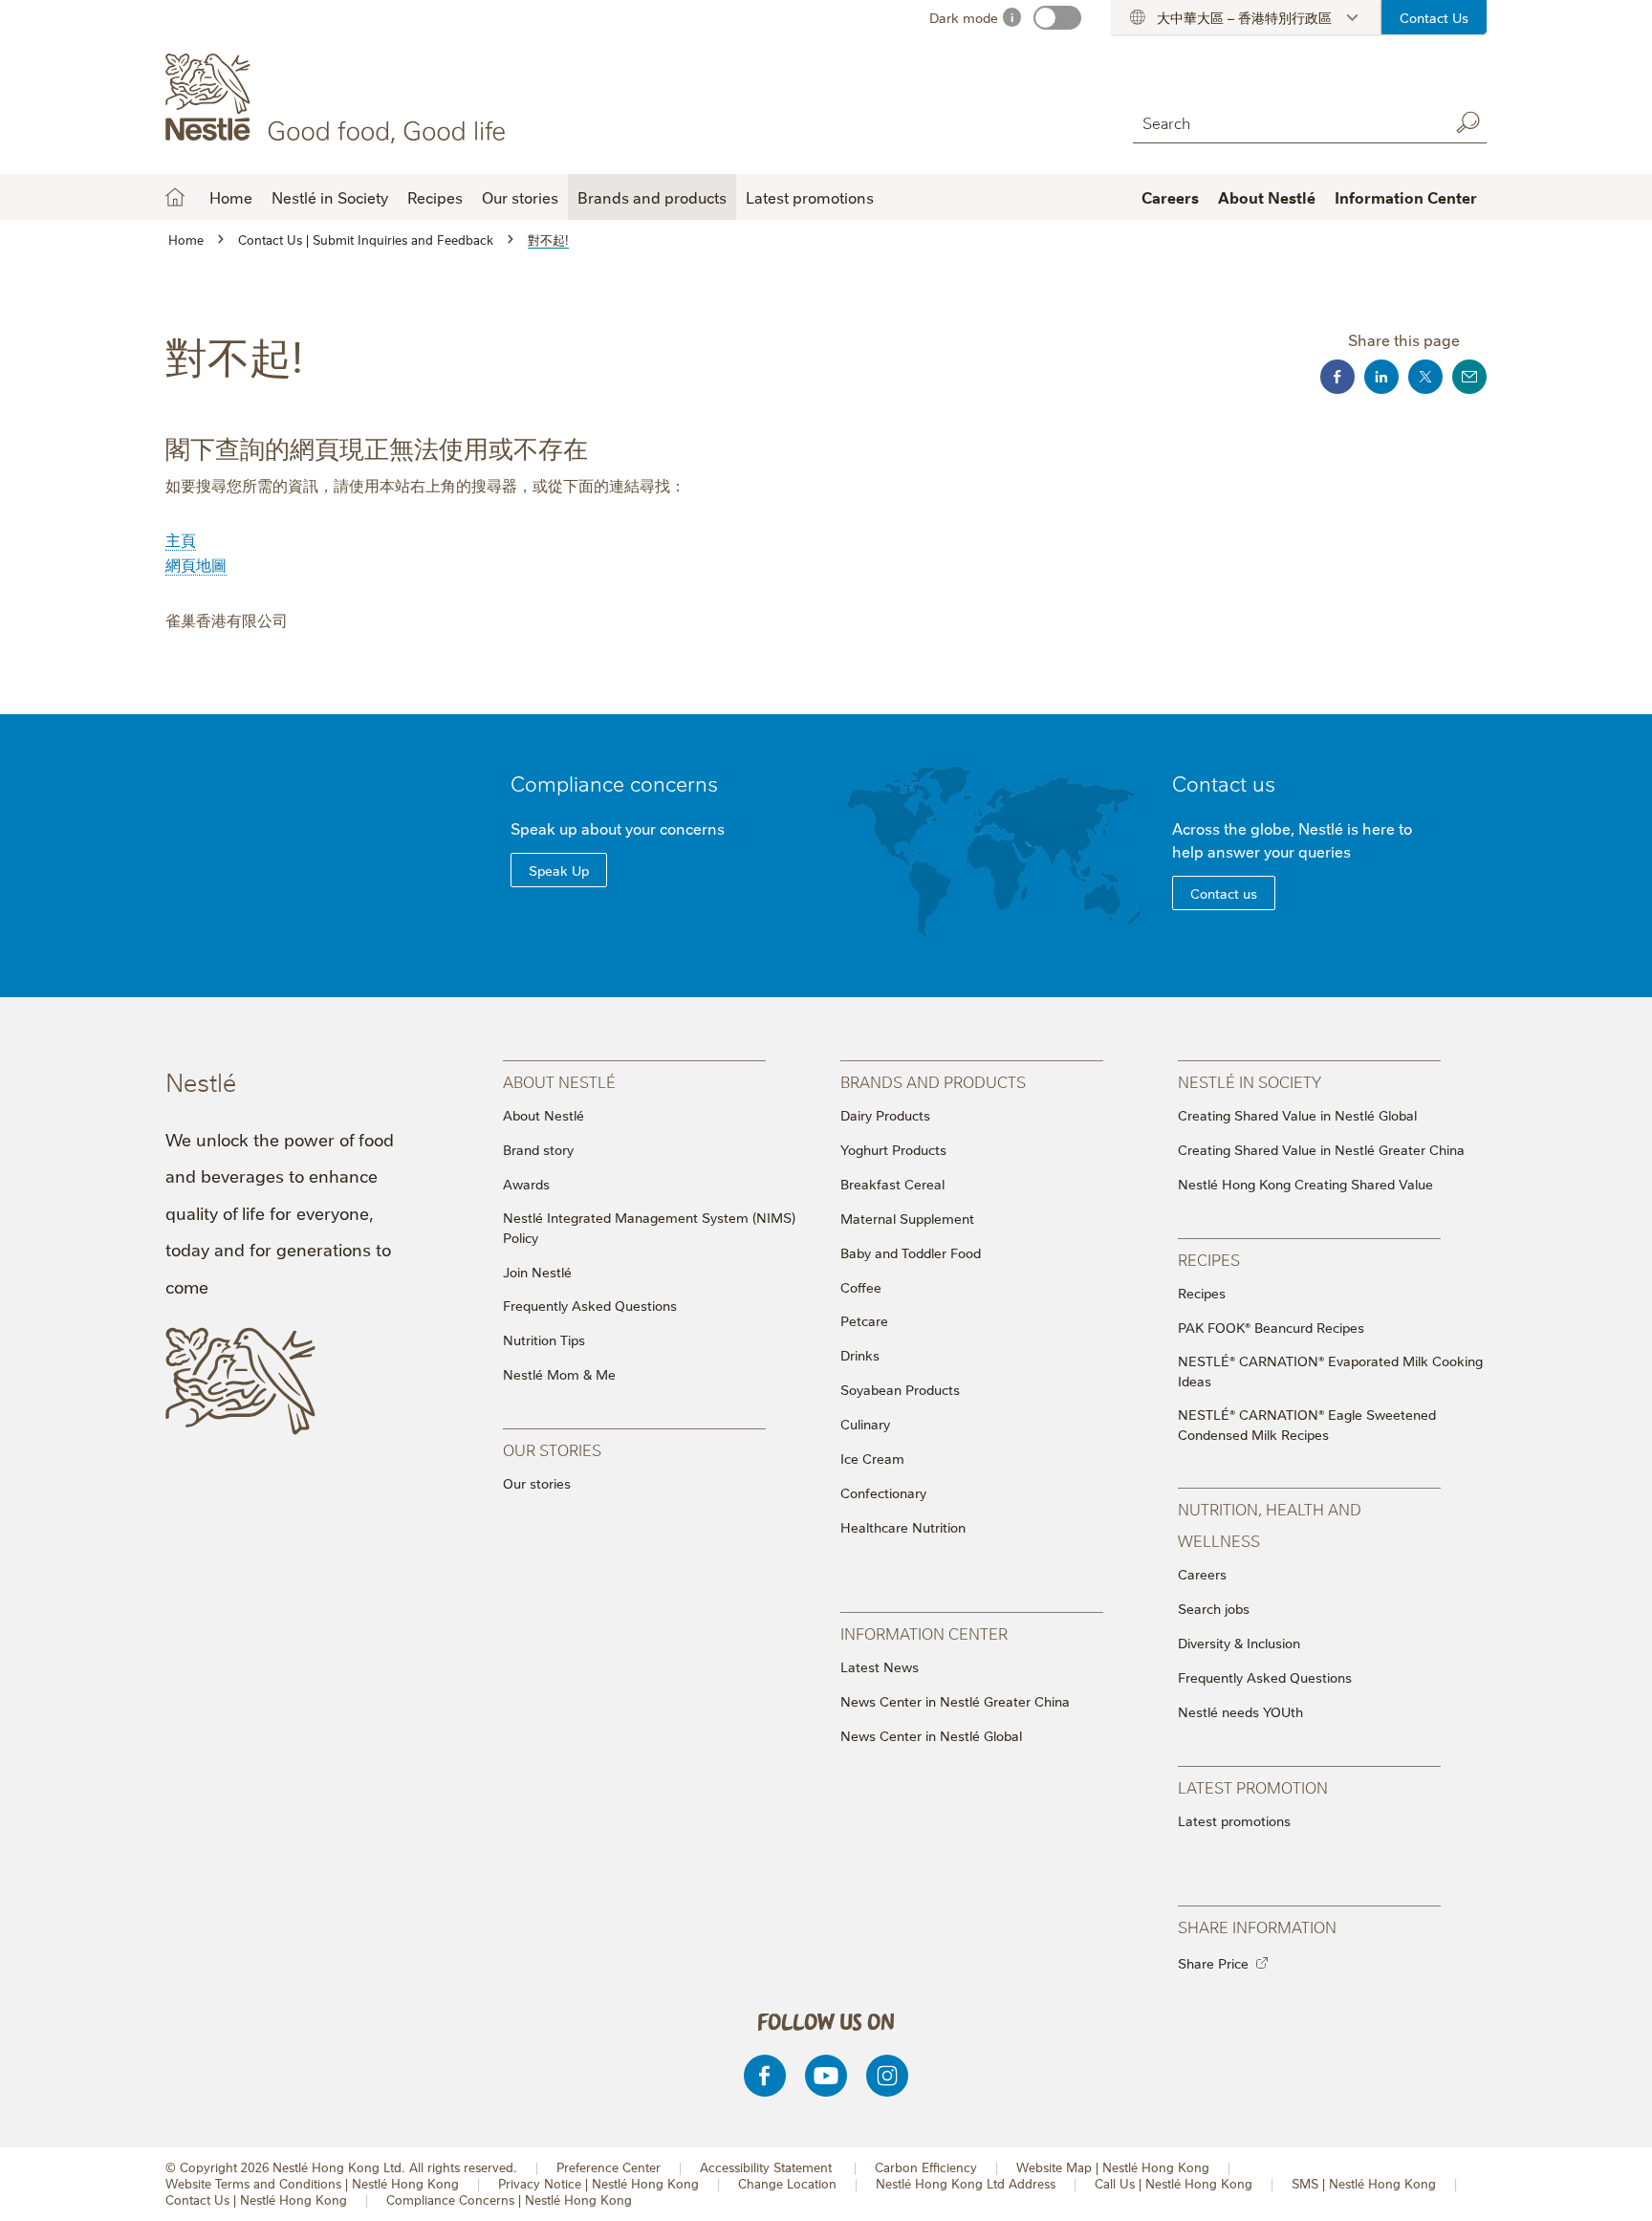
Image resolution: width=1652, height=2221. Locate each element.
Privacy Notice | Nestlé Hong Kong (598, 2183)
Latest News (880, 1666)
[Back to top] (1614, 2188)
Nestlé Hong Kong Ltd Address (966, 2183)
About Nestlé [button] (1267, 197)
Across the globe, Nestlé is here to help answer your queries (1292, 839)
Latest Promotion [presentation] (1253, 1786)
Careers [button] (1170, 197)
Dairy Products (885, 1115)
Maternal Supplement (907, 1218)
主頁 (181, 539)
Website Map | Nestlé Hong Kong (1113, 2167)
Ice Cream (872, 1458)
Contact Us (1434, 17)
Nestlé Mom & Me (559, 1374)
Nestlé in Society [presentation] (1250, 1081)
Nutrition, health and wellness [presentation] (1270, 1524)
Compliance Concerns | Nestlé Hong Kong (509, 2199)
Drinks (860, 1355)
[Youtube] (826, 2076)
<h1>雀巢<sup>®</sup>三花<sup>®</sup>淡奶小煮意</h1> (175, 197)
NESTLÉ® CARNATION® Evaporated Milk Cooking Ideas (1330, 1371)
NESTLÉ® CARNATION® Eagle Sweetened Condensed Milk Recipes (1307, 1424)
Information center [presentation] (924, 1633)
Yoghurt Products (893, 1149)
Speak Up (559, 870)
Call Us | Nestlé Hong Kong (1174, 2183)
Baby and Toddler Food (911, 1252)
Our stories (520, 197)
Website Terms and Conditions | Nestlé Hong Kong (312, 2183)
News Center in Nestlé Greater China (955, 1701)
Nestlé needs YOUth (1240, 1711)
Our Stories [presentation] (552, 1449)
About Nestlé (543, 1115)
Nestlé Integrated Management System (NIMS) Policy (649, 1227)
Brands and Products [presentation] (933, 1081)
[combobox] (1286, 122)
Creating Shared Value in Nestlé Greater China (1321, 1149)
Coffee (861, 1287)
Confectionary (883, 1492)
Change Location (787, 2183)
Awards (526, 1184)
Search (1467, 122)
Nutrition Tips (544, 1339)
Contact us (1224, 783)
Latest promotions (1234, 1820)
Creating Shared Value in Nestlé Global (1297, 1115)
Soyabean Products (900, 1389)
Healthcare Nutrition (903, 1527)
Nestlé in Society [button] (330, 197)
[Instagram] (887, 2076)
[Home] (339, 98)
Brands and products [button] (652, 197)
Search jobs (1214, 1608)
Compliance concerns (614, 783)
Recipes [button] (435, 197)
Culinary (865, 1424)
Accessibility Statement (768, 2167)
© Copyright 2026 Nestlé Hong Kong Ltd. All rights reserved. (341, 2167)
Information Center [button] (1406, 197)
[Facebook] (765, 2076)
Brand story (538, 1149)
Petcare (864, 1320)
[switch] (1057, 18)
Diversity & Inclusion (1239, 1643)
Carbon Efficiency (926, 2167)
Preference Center (609, 2167)
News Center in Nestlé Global (931, 1735)
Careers (1202, 1574)
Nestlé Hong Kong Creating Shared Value (1305, 1184)
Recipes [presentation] (1209, 1259)
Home (231, 197)
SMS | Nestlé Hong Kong (1364, 2183)
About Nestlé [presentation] (559, 1081)
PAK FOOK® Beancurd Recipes (1271, 1327)
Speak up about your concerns (618, 828)
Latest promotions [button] (810, 197)
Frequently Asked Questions (590, 1305)
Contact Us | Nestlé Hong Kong (256, 2199)
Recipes (1202, 1293)
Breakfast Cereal (892, 1184)
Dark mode (964, 17)
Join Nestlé (537, 1272)
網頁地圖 (196, 564)
